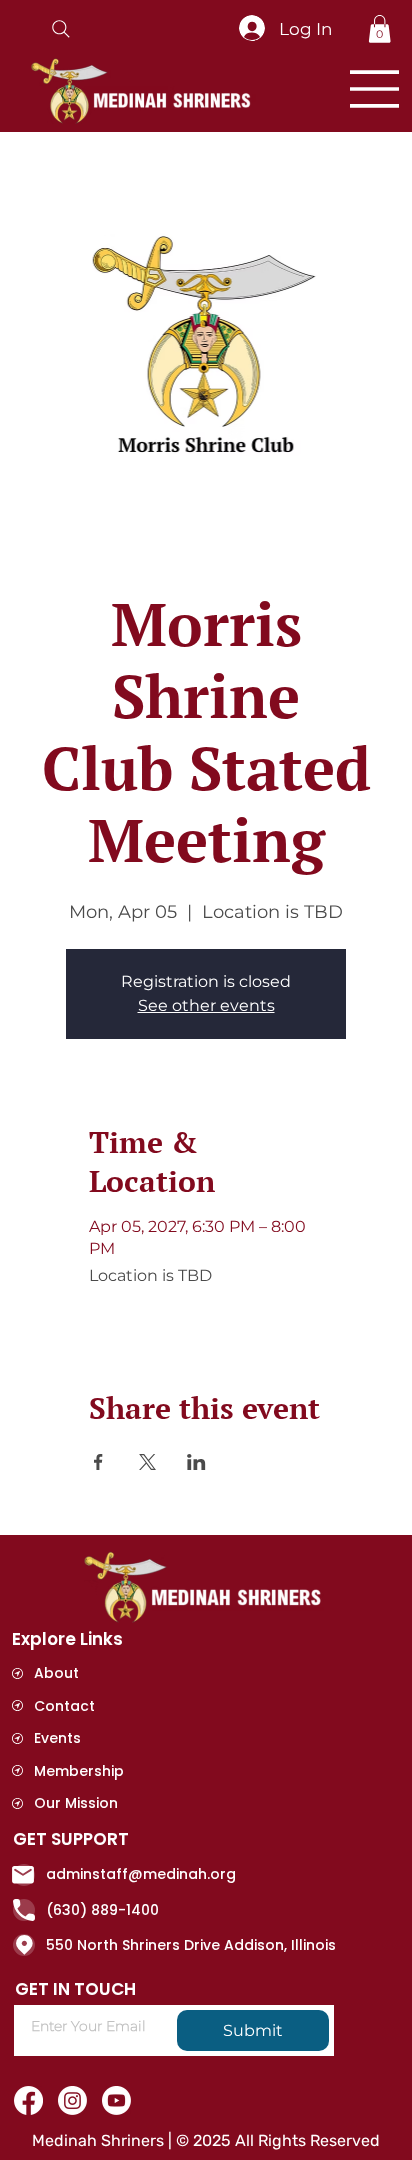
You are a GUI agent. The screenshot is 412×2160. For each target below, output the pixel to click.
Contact (64, 1706)
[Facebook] (28, 2100)
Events (57, 1738)
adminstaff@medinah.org (141, 1874)
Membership (79, 1771)
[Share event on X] (147, 1462)
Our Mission (76, 1803)
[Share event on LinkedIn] (196, 1462)
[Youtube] (116, 2100)
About (56, 1673)
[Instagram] (72, 2100)
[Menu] (375, 89)
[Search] (61, 29)
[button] (379, 29)
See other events (206, 1005)
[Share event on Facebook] (98, 1462)
